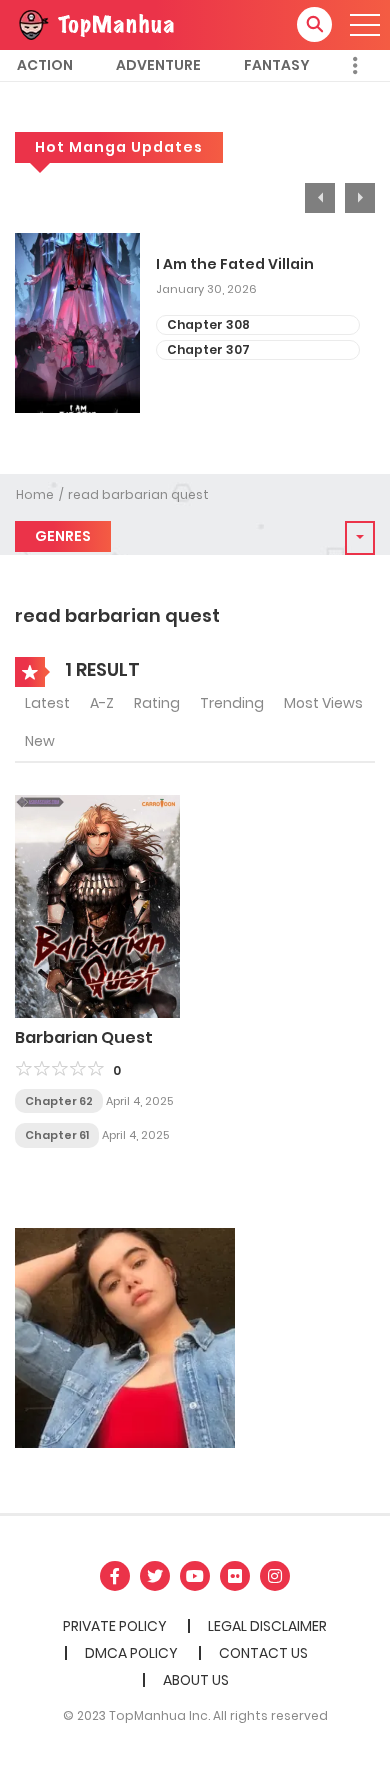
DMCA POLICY (131, 1653)
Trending (232, 703)
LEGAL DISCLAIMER (267, 1626)
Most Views (323, 703)
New (40, 741)
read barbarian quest (138, 494)
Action (45, 65)
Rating (157, 703)
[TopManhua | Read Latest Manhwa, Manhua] (95, 24)
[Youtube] (195, 1576)
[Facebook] (115, 1576)
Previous (320, 198)
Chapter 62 (59, 1101)
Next (360, 198)
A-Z (102, 703)
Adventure (158, 65)
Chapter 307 (208, 349)
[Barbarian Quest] (97, 905)
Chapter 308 (208, 324)
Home (35, 494)
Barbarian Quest (84, 1037)
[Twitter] (155, 1576)
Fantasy (277, 65)
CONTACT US (263, 1653)
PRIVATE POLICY (115, 1626)
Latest (47, 703)
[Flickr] (235, 1576)
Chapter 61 (57, 1135)
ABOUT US (196, 1680)
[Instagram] (275, 1576)
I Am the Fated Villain (235, 264)
